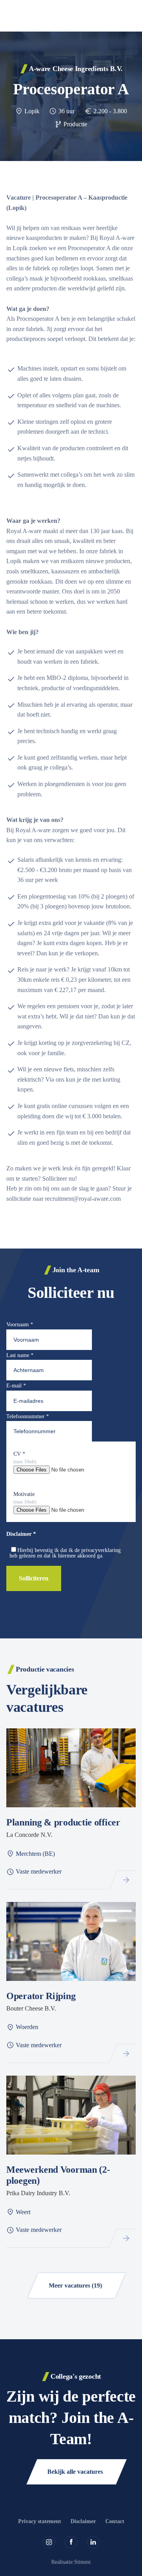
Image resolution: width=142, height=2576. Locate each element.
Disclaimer (83, 2521)
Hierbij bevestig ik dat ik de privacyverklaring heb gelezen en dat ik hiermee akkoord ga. (65, 1553)
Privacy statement (40, 2521)
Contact (115, 2521)
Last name (20, 1355)
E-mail (16, 1386)
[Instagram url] (49, 2542)
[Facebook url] (71, 2542)
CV (19, 1454)
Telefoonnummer (28, 1416)
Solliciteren (34, 1578)
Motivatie (24, 1494)
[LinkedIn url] (93, 2542)
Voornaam (20, 1325)
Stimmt (82, 2562)
